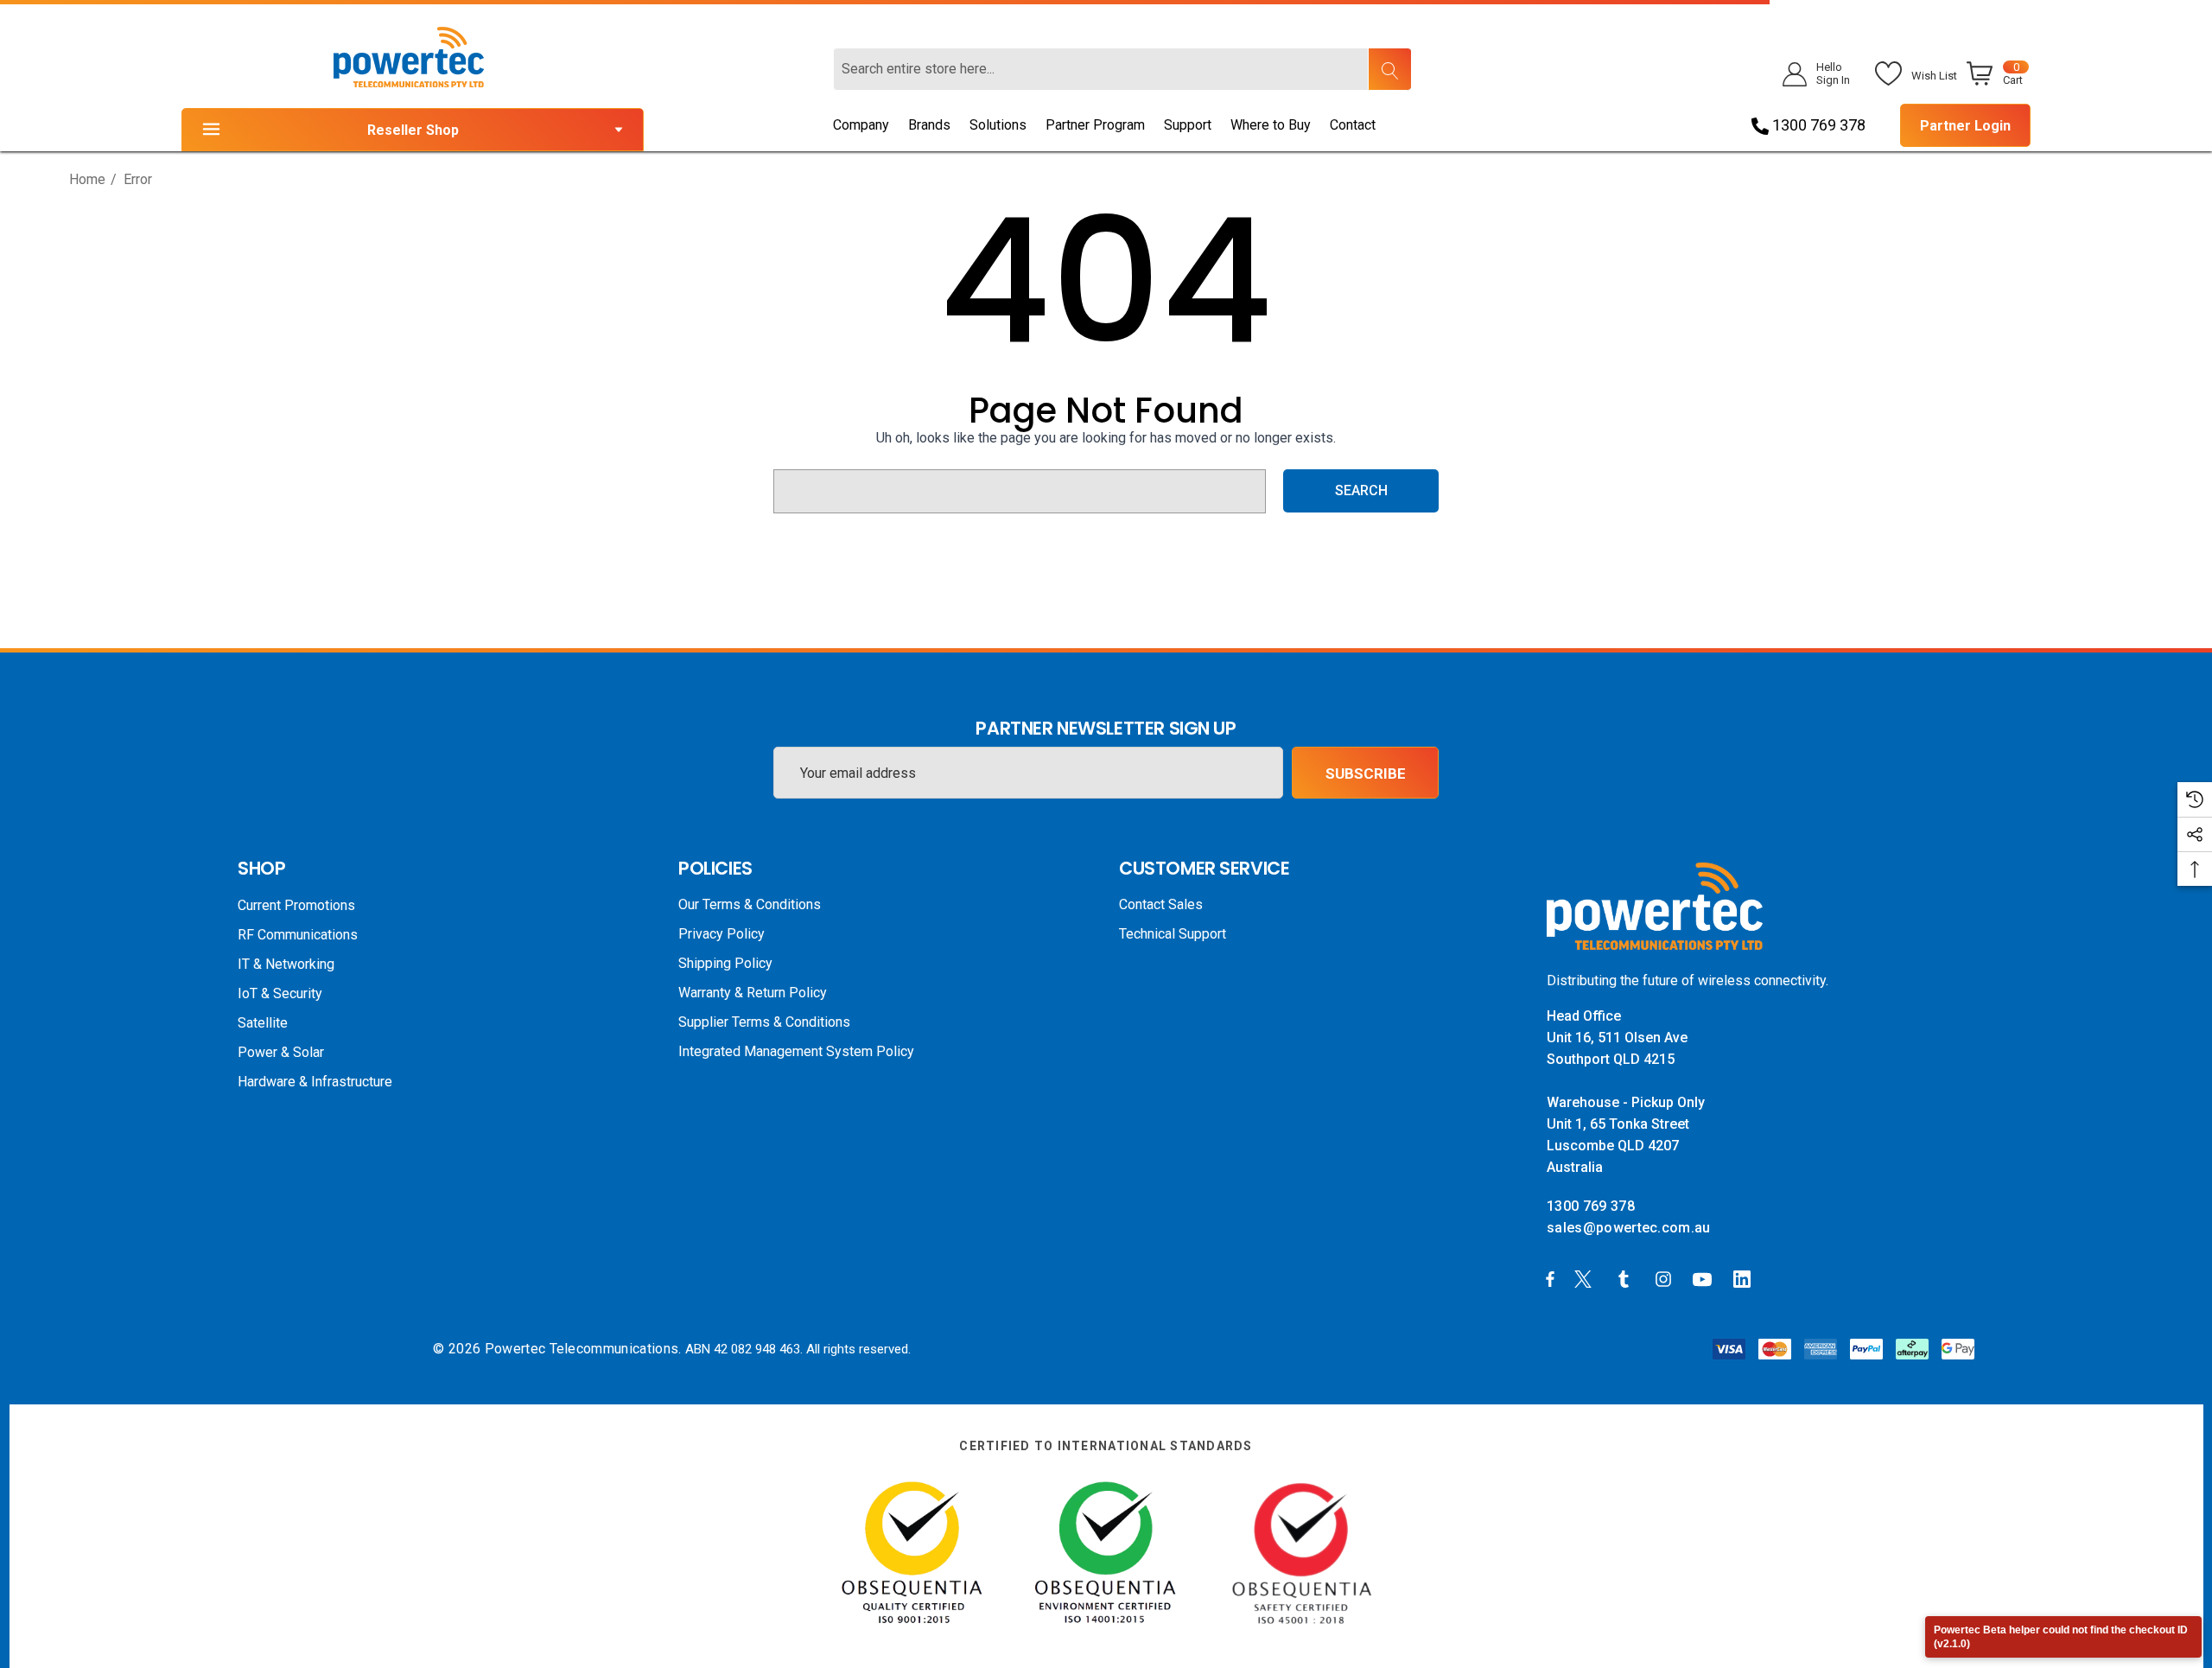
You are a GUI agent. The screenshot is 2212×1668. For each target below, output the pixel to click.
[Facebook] (1550, 1278)
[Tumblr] (1627, 1278)
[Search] (1389, 69)
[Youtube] (1705, 1278)
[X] (1586, 1278)
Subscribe (1366, 774)
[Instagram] (1666, 1278)
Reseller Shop (413, 130)
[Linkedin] (1745, 1278)
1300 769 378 (1817, 125)
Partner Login (1965, 126)
